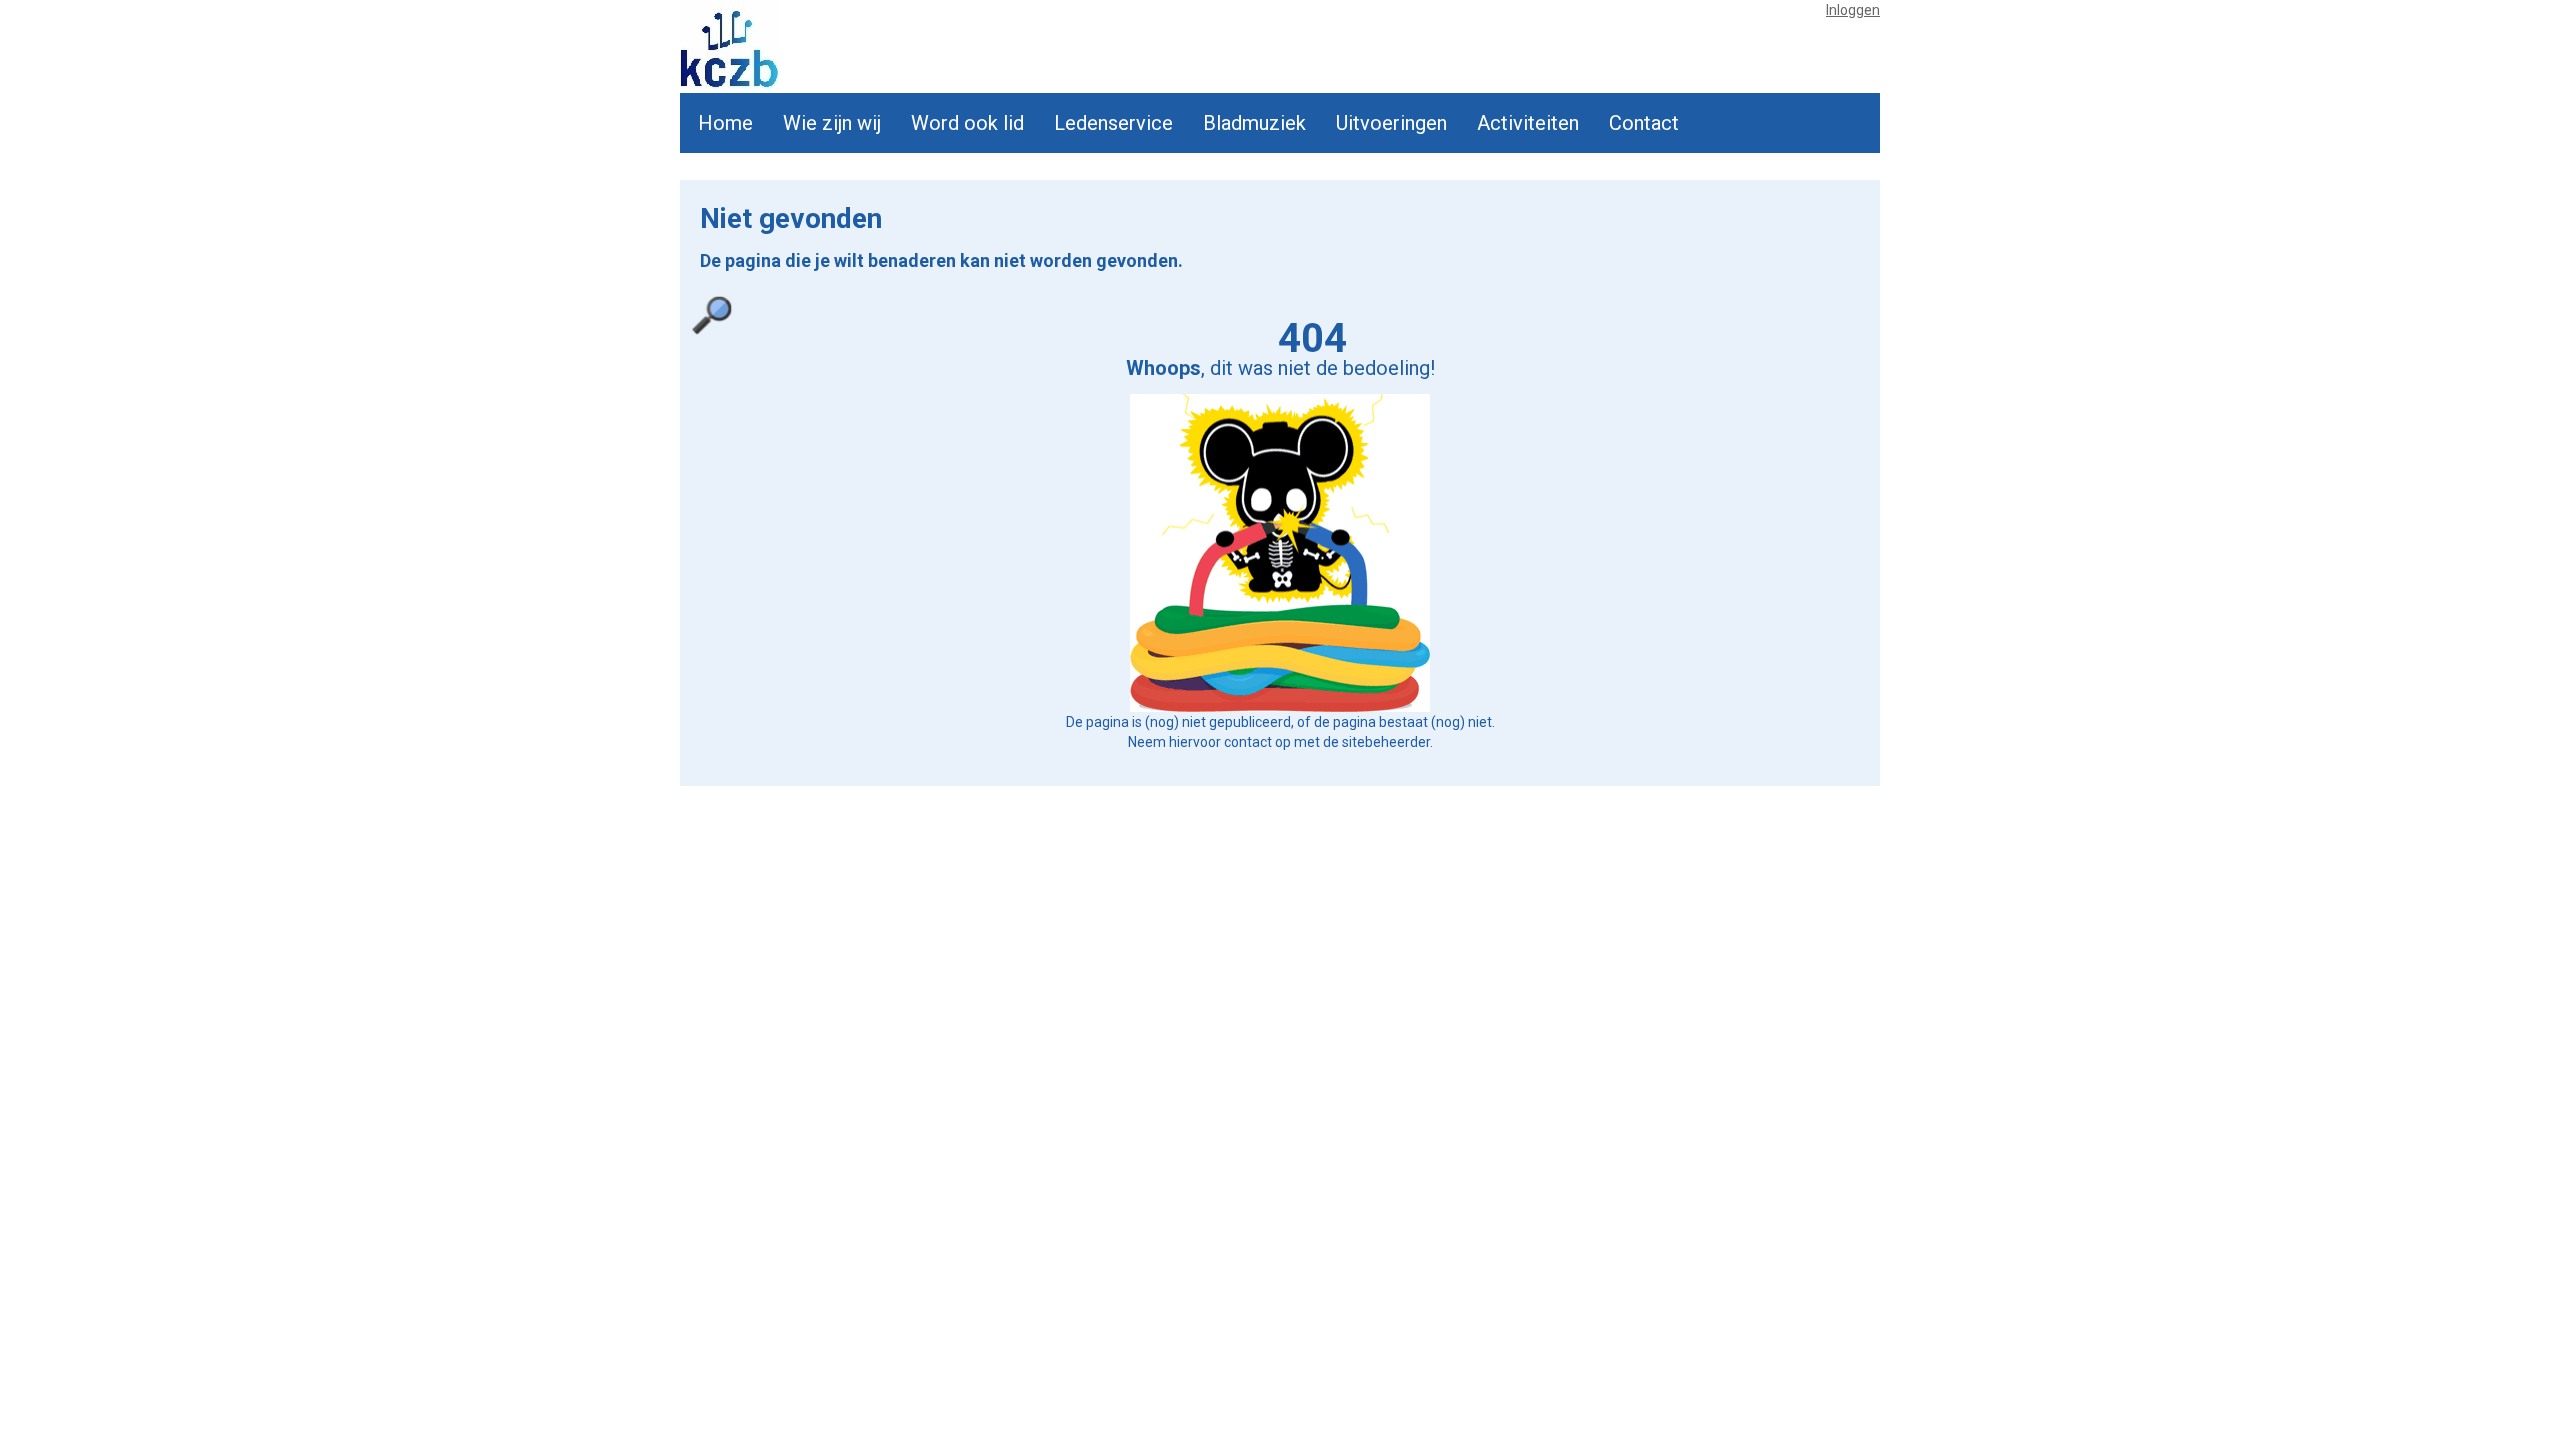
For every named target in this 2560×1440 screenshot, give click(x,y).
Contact (1644, 123)
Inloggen (1853, 10)
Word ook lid (967, 123)
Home (725, 123)
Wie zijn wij (832, 123)
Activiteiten (1528, 123)
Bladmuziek (1254, 123)
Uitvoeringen (1391, 123)
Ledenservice (1113, 123)
